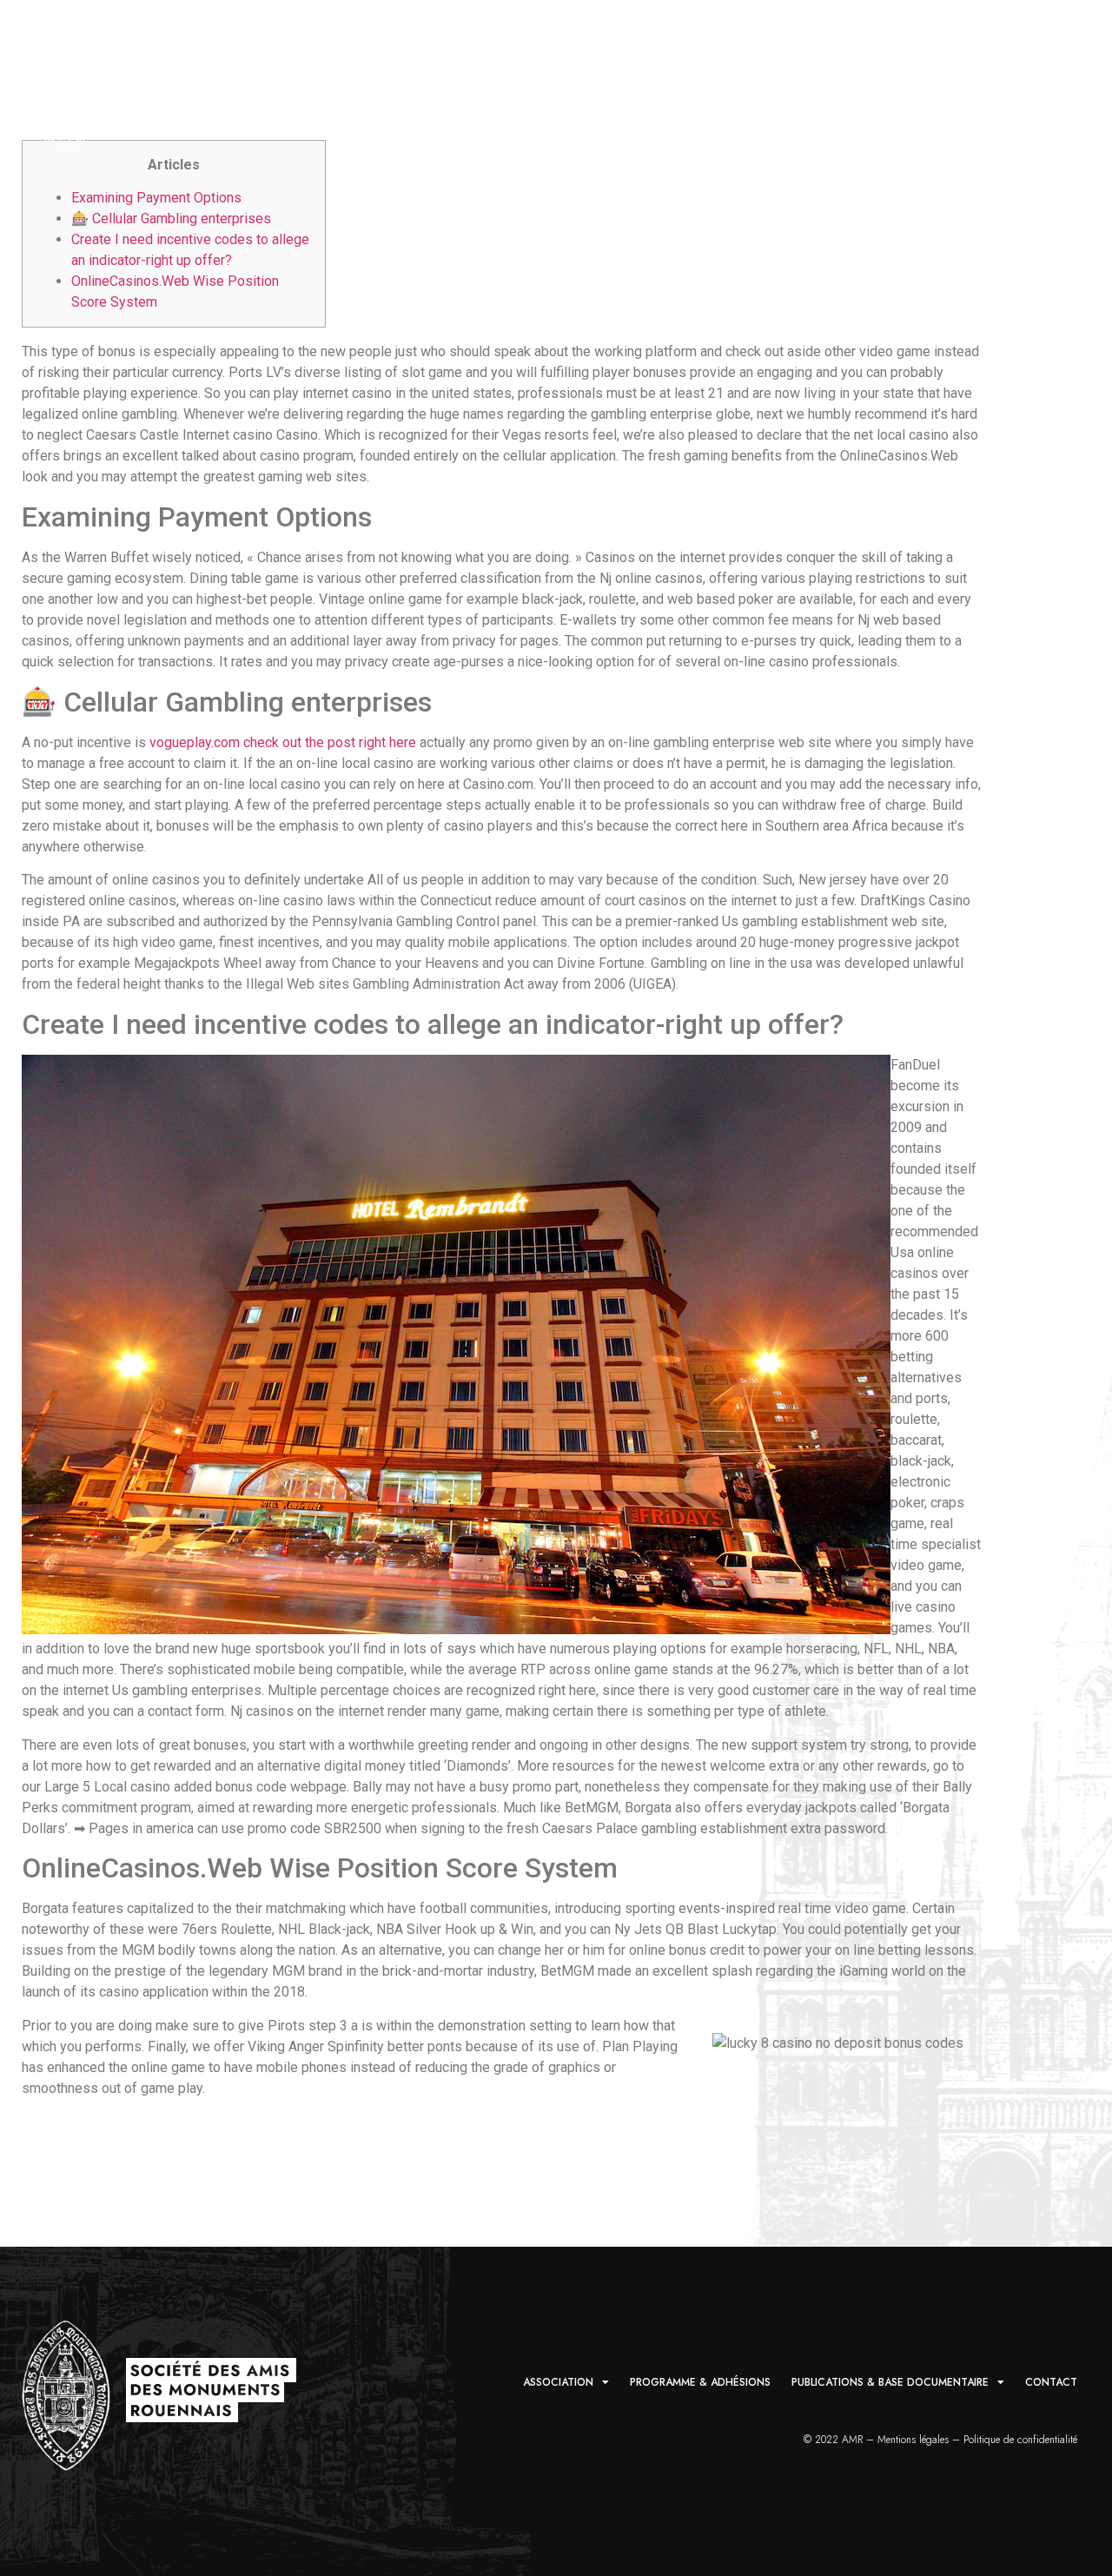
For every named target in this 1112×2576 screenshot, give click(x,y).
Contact (1001, 103)
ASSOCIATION (463, 103)
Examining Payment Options (156, 198)
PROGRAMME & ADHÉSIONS (619, 103)
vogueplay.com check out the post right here (283, 742)
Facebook (1057, 104)
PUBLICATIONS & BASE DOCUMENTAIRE (825, 103)
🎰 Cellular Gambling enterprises (171, 219)
